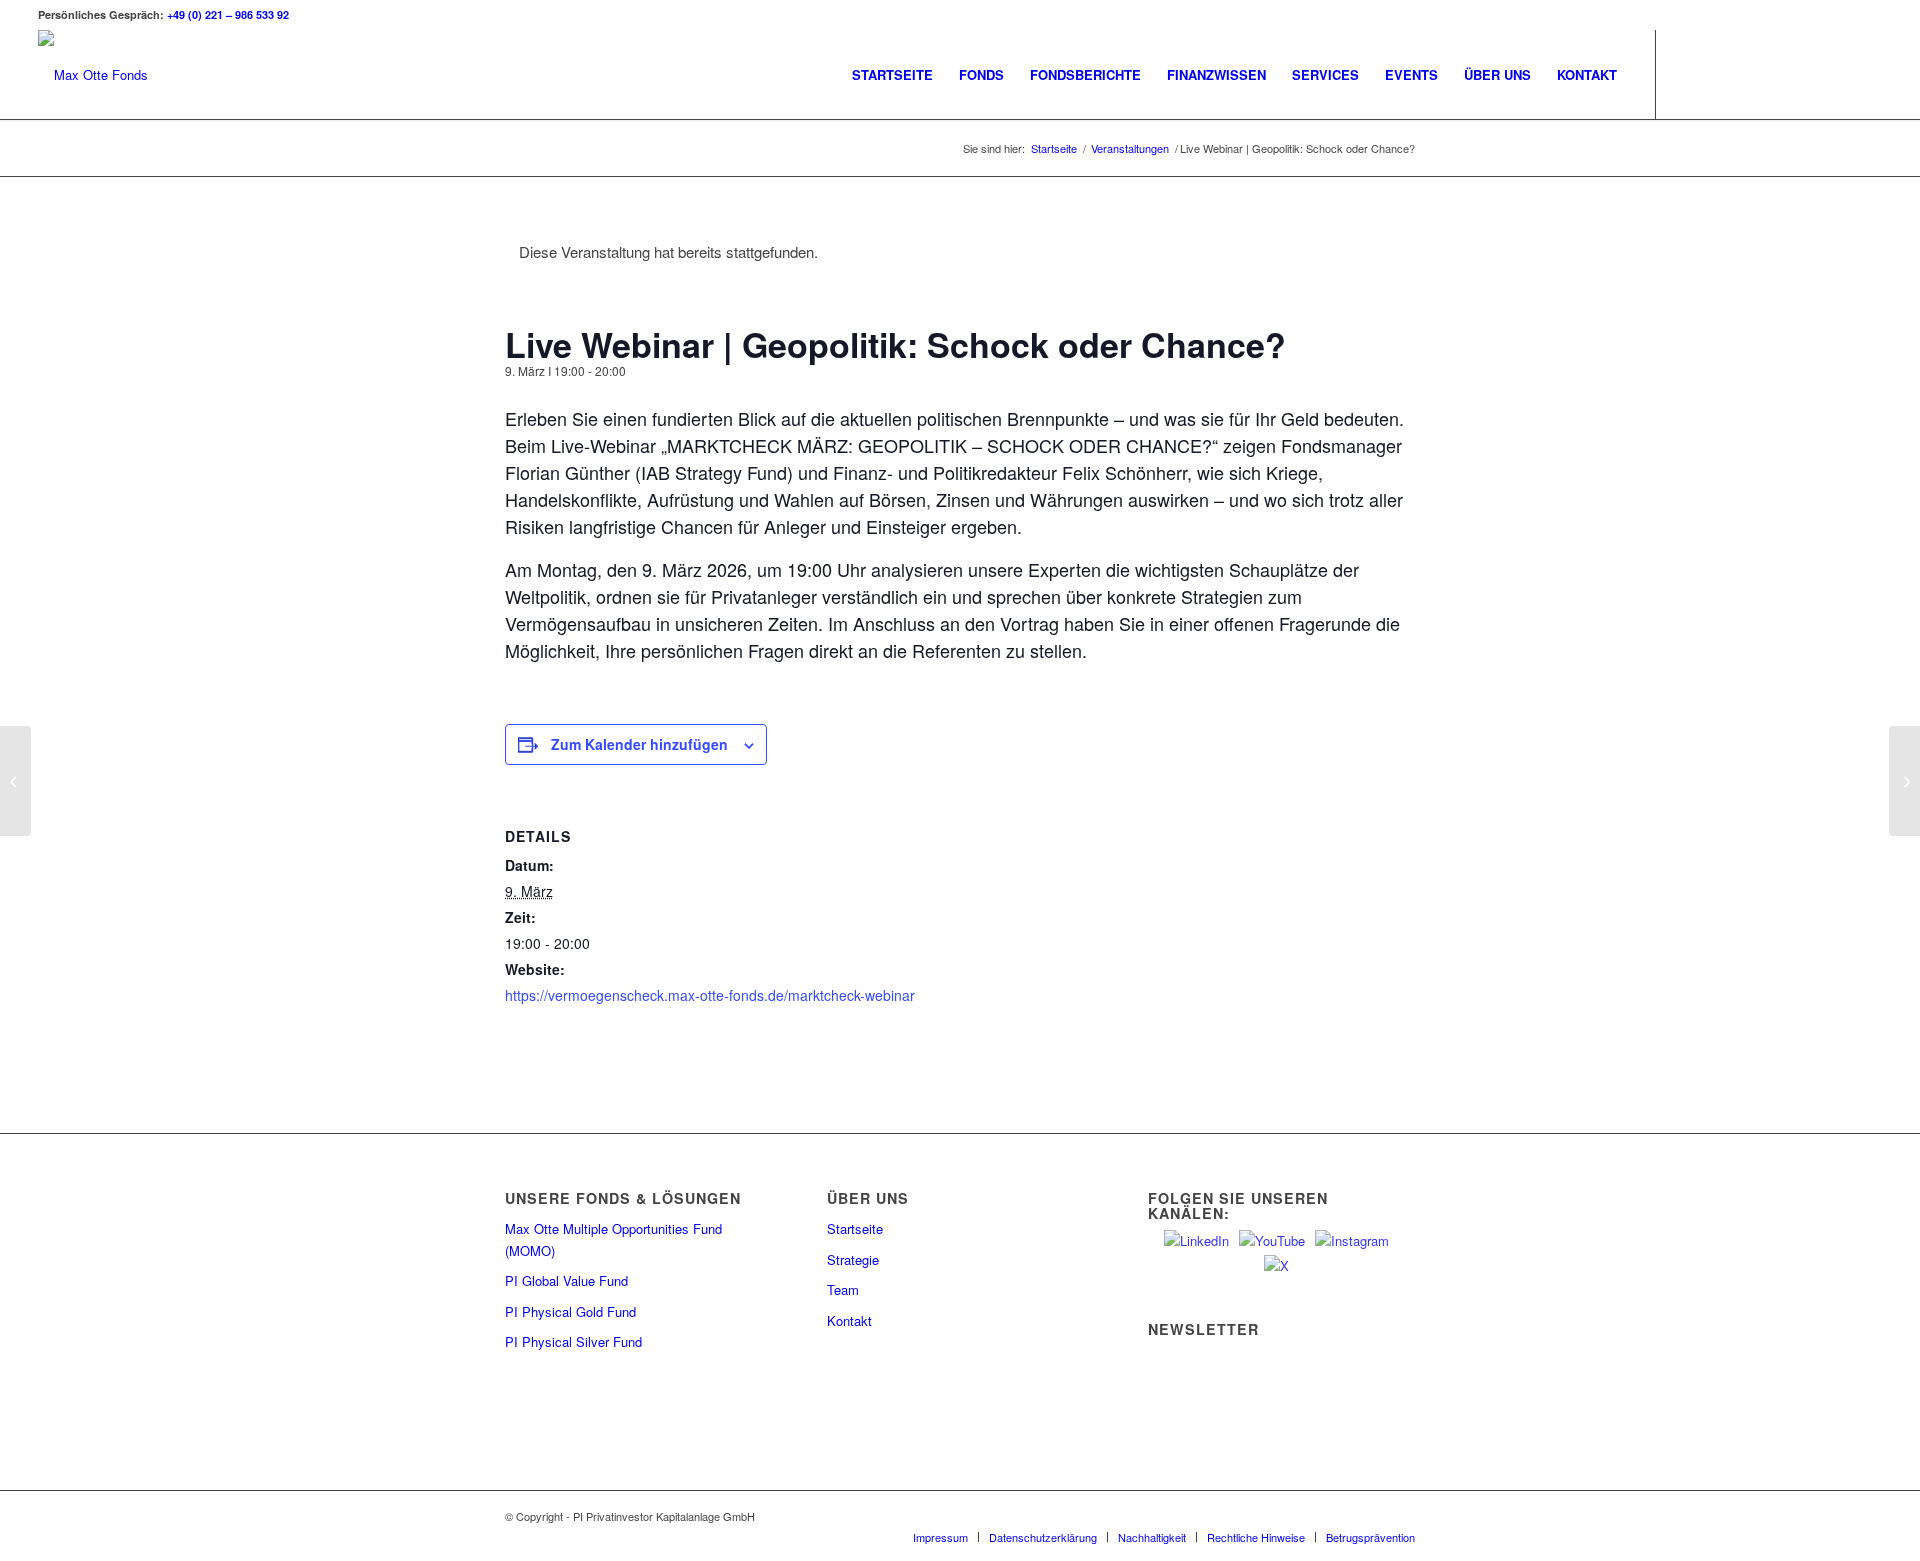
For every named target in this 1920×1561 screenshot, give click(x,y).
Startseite (855, 1228)
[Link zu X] (1687, 74)
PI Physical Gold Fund (570, 1311)
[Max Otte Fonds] (93, 75)
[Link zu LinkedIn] (1717, 74)
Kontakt (849, 1320)
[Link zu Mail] (1867, 74)
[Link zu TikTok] (1837, 74)
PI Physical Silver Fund (573, 1341)
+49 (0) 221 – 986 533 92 (228, 14)
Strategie (853, 1259)
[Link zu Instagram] (1777, 74)
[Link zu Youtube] (1747, 74)
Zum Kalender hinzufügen (639, 744)
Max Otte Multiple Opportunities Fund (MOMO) (613, 1239)
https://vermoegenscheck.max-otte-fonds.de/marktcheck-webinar (710, 995)
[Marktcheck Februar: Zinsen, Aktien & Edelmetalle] (15, 781)
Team (843, 1289)
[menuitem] (892, 75)
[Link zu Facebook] (1807, 74)
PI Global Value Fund (566, 1280)
